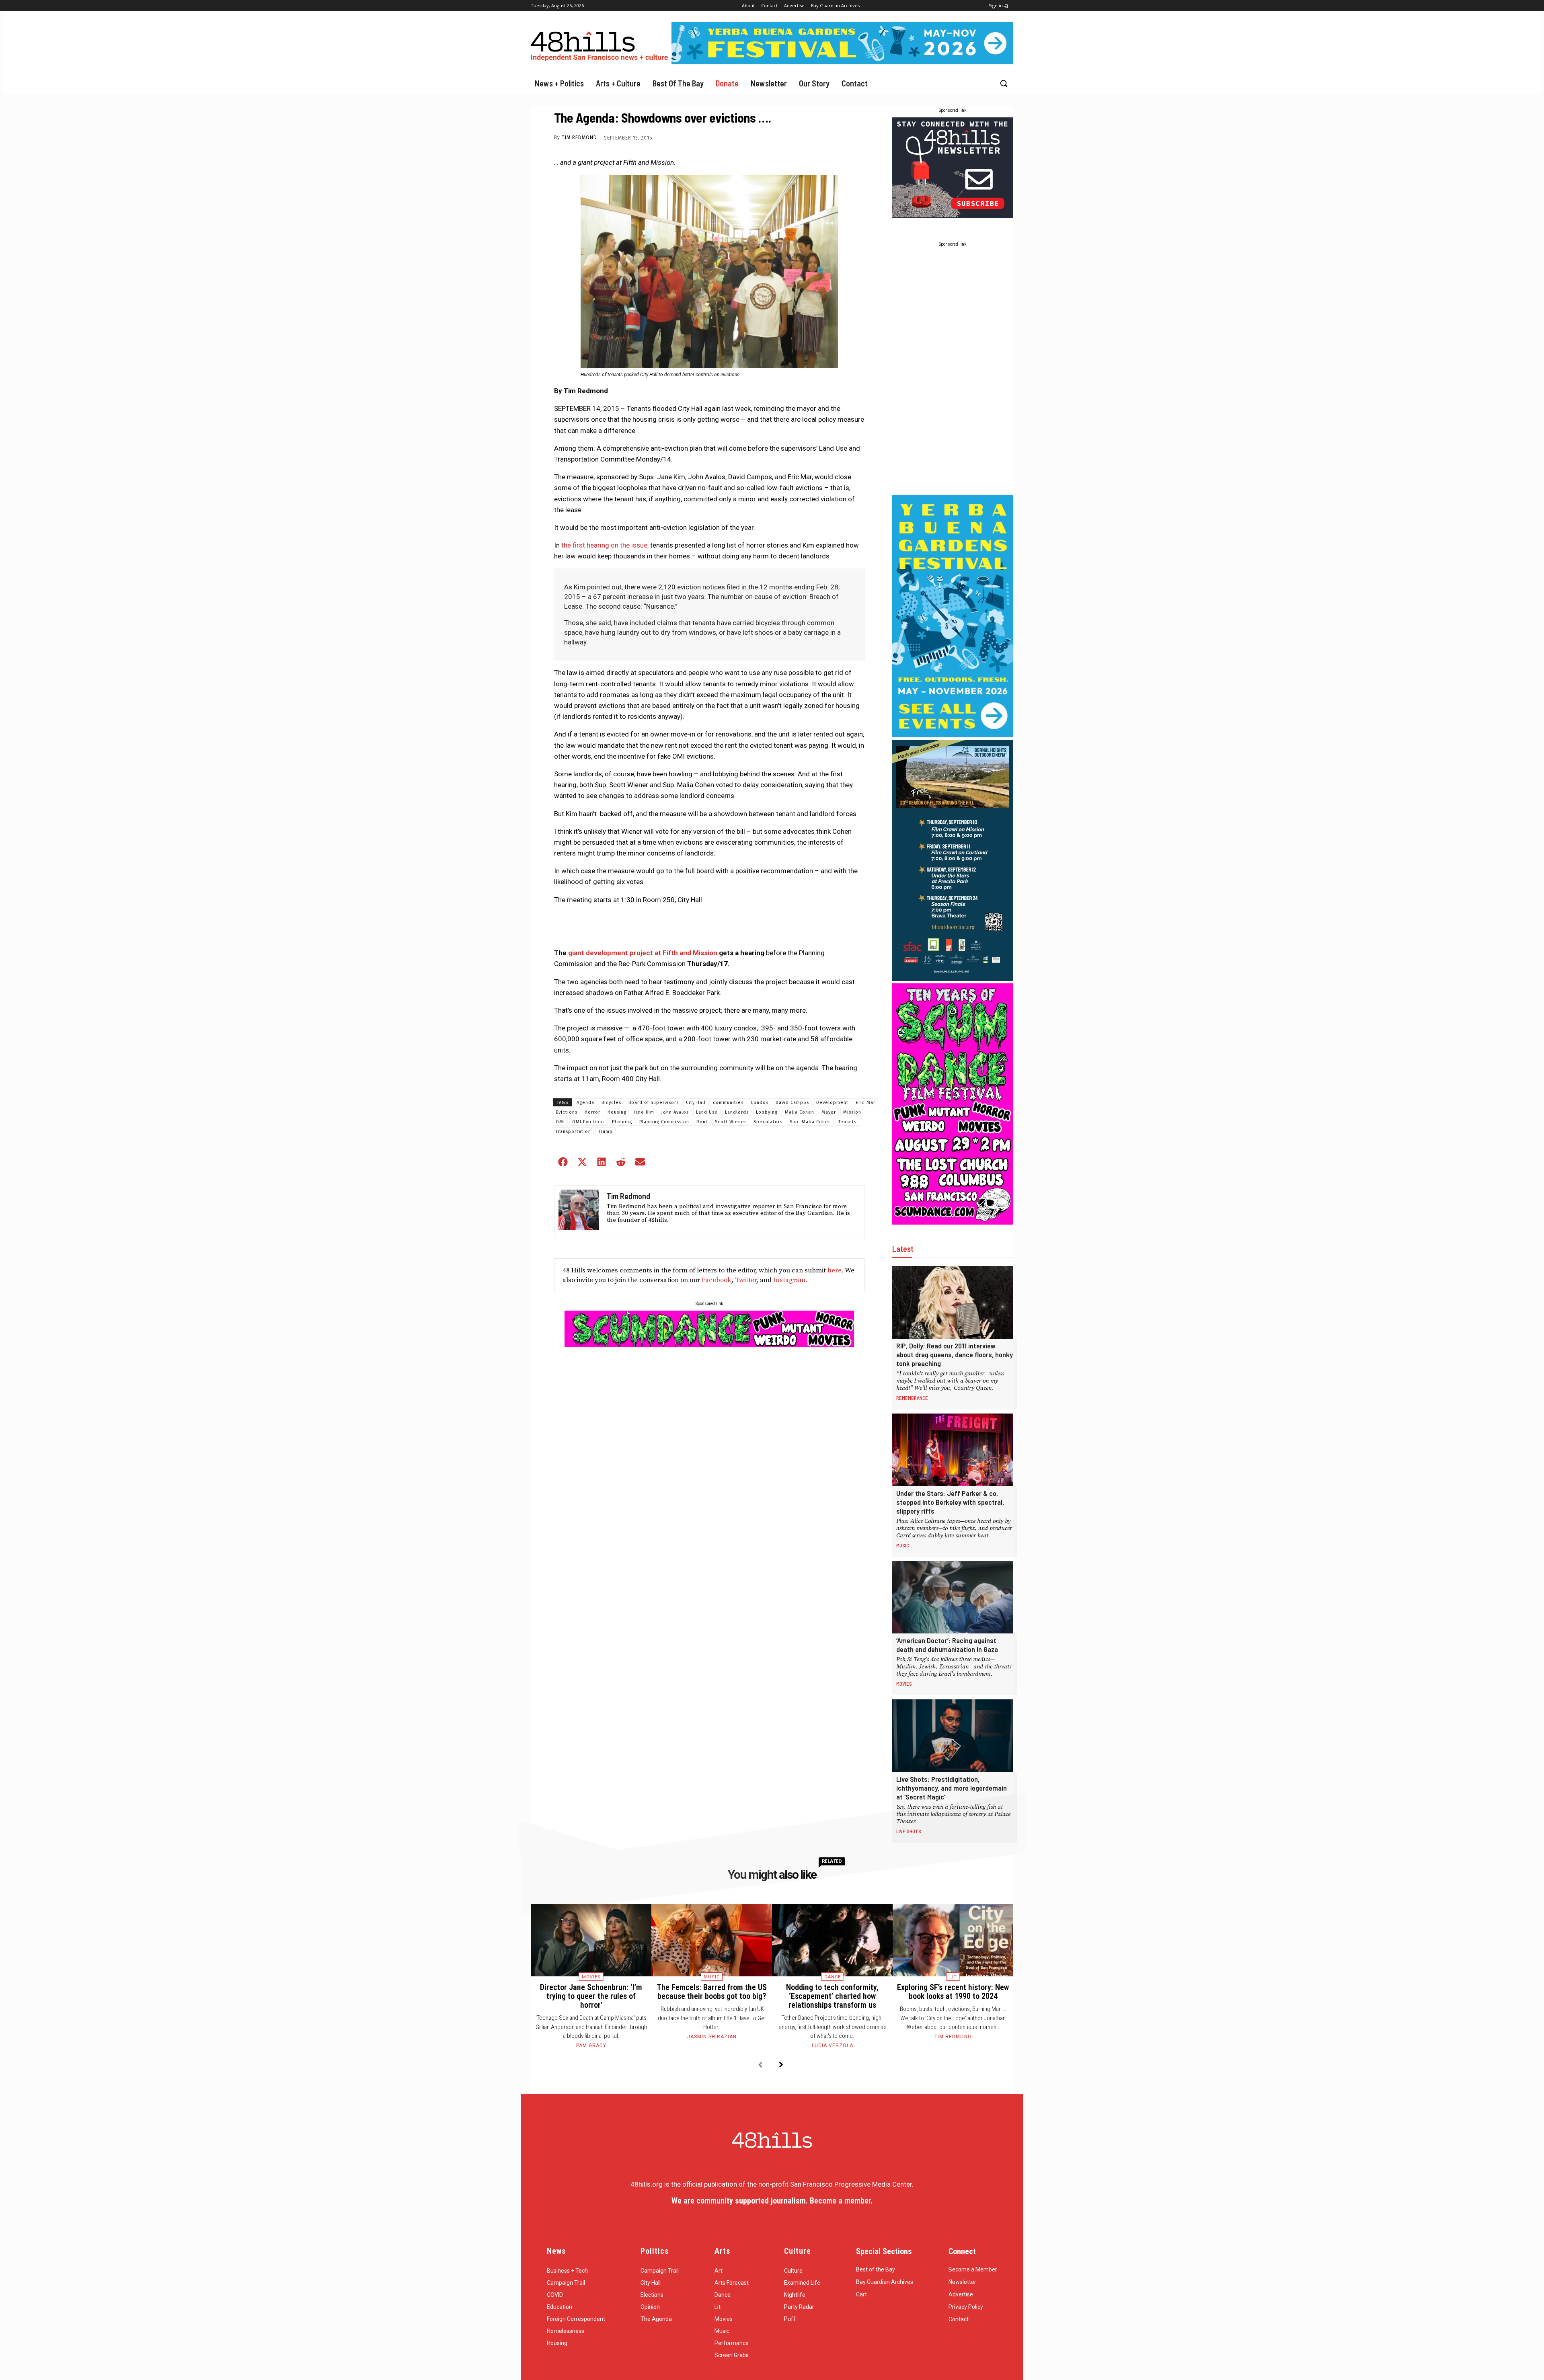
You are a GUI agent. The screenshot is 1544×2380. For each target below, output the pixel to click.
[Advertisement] (953, 372)
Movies (904, 1684)
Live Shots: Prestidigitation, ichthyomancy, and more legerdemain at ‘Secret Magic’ (952, 1788)
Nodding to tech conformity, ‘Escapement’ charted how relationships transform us (832, 1996)
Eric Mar (865, 1103)
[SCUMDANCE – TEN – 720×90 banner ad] (709, 1344)
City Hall (696, 1103)
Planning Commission (664, 1122)
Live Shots (909, 1831)
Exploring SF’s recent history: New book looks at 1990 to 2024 (953, 1992)
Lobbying (767, 1112)
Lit (953, 1977)
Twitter (746, 1280)
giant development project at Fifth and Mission (643, 953)
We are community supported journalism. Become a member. (772, 2201)
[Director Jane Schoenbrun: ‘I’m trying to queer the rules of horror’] (591, 1940)
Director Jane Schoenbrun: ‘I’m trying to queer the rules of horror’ (591, 1996)
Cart (861, 2294)
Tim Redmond (579, 137)
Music (903, 1545)
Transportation (573, 1132)
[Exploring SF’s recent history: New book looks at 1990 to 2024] (953, 1940)
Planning (622, 1122)
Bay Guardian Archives (885, 2282)
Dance (833, 1977)
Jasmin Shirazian (712, 2037)
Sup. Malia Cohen (810, 1122)
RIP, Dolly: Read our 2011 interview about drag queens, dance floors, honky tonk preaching (955, 1354)
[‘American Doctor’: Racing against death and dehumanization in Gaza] (953, 1597)
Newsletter (962, 2282)
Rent (702, 1122)
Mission (852, 1112)
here (835, 1270)
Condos (760, 1103)
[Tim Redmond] (579, 1212)
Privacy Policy (966, 2307)
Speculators (768, 1122)
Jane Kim (644, 1112)
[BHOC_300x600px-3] (953, 979)
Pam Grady (591, 2046)
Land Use (707, 1112)
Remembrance (912, 1398)
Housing (617, 1112)
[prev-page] (760, 2065)
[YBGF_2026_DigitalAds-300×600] (953, 735)
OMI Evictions (588, 1122)
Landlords (737, 1112)
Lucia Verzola (833, 2046)
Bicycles (611, 1103)
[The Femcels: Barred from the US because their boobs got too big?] (712, 1940)
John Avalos (675, 1112)
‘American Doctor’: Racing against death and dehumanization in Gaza (947, 1645)
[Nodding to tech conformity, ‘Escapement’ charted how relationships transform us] (832, 1940)
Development (832, 1103)
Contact (959, 2319)
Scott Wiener (731, 1122)
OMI (560, 1122)
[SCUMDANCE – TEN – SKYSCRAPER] (953, 1222)
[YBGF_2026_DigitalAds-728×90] (842, 62)
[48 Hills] (601, 44)
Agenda (585, 1103)
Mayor (829, 1112)
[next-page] (781, 2065)
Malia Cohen (800, 1112)
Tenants (847, 1122)
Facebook (717, 1280)
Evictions (567, 1112)
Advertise (961, 2294)
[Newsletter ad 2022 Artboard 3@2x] (953, 215)
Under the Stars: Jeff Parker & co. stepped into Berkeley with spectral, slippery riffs (950, 1502)
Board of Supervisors (654, 1103)
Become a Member (973, 2269)
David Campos (792, 1103)
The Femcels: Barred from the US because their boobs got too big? (712, 1992)
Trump (606, 1132)
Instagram (789, 1280)
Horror (592, 1112)
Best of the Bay (876, 2269)
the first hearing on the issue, (605, 545)
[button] (1004, 83)
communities (728, 1103)
